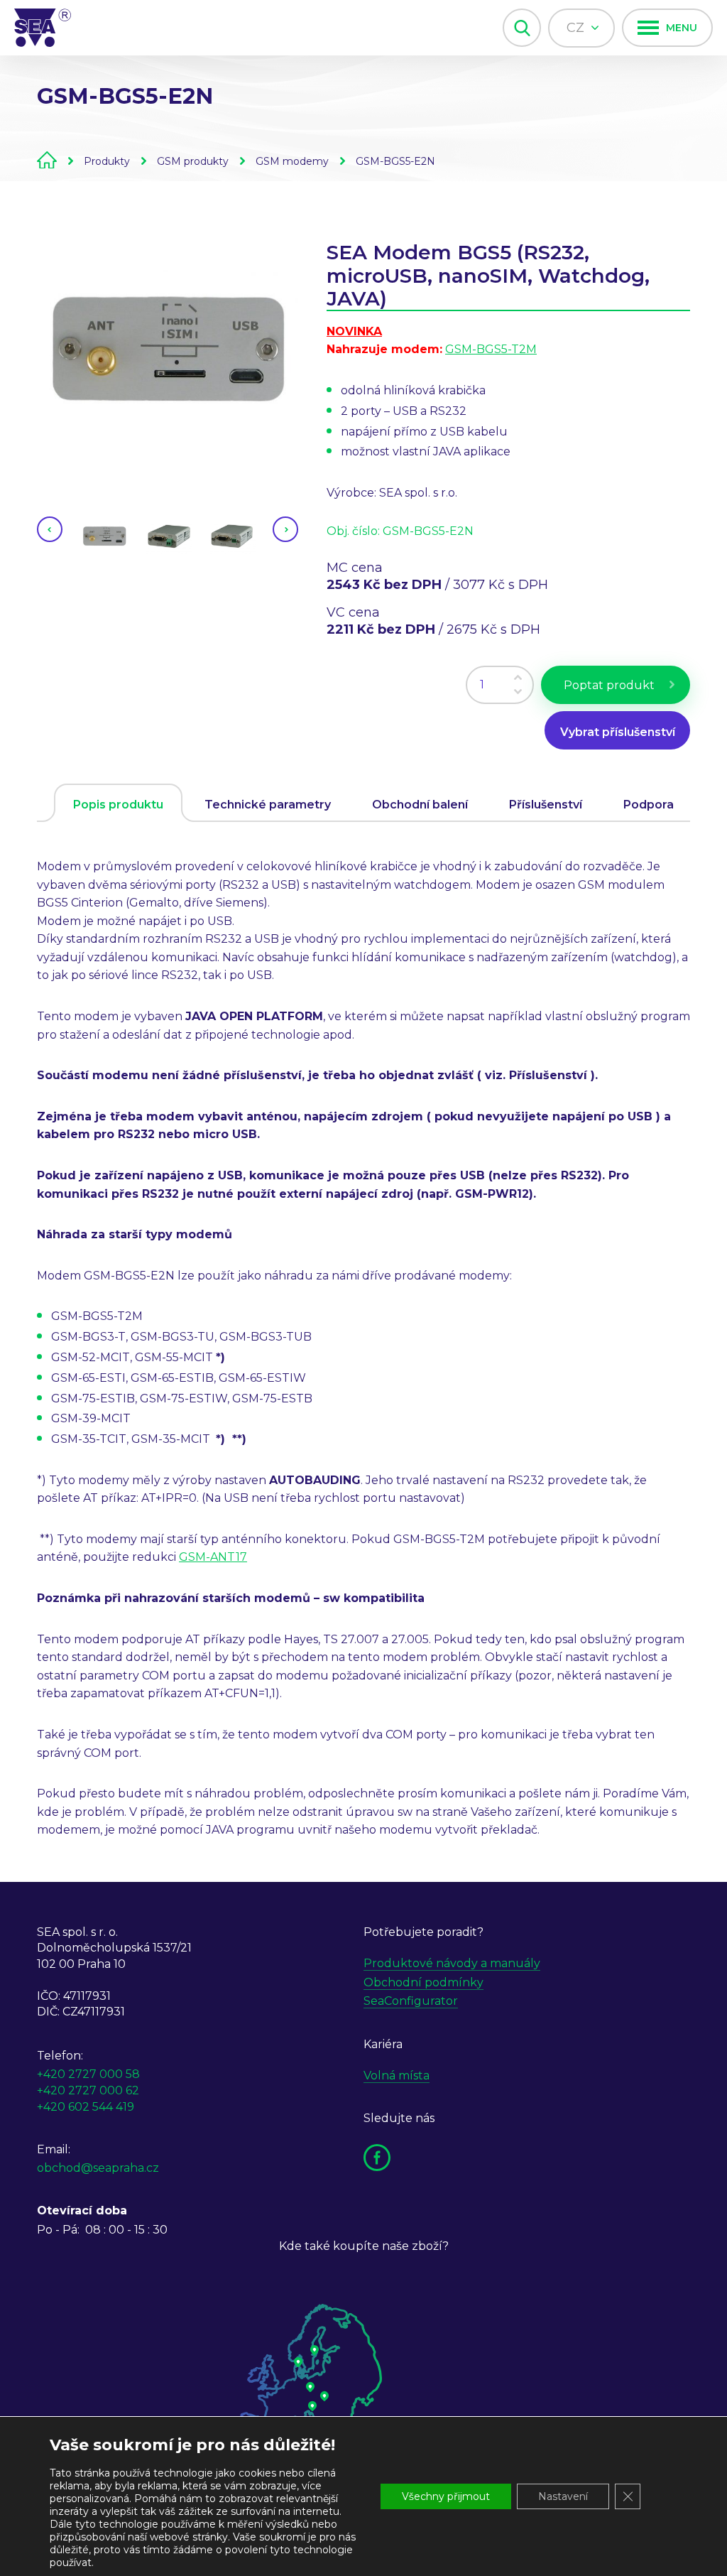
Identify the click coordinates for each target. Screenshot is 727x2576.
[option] (168, 348)
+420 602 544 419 (86, 2107)
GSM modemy (292, 161)
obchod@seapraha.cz (98, 2168)
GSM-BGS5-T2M (491, 349)
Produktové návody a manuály (452, 1963)
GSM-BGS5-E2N (395, 161)
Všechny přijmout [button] (446, 2496)
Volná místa (397, 2076)
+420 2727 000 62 (88, 2090)
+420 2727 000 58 (88, 2074)
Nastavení (563, 2496)
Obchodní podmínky (423, 1982)
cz (577, 28)
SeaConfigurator (411, 2001)
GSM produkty (193, 161)
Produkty (107, 161)
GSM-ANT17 (213, 1557)
